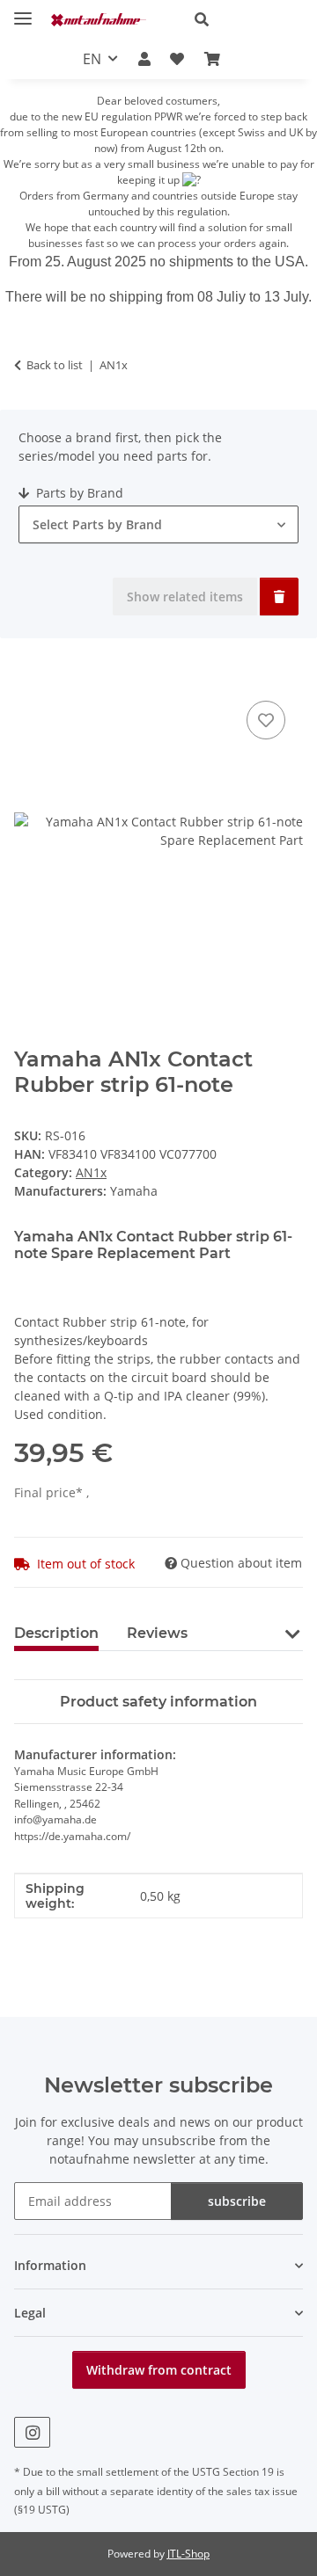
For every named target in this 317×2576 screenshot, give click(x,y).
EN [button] (92, 59)
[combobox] (158, 524)
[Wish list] (177, 59)
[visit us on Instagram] (32, 2432)
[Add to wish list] (266, 720)
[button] (242, 19)
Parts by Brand (78, 493)
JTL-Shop (188, 2554)
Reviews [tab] (157, 1633)
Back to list (55, 365)
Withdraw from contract (159, 2370)
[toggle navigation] (23, 11)
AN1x (91, 1172)
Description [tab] (56, 1633)
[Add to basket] (28, 677)
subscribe (237, 2201)
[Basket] (211, 59)
